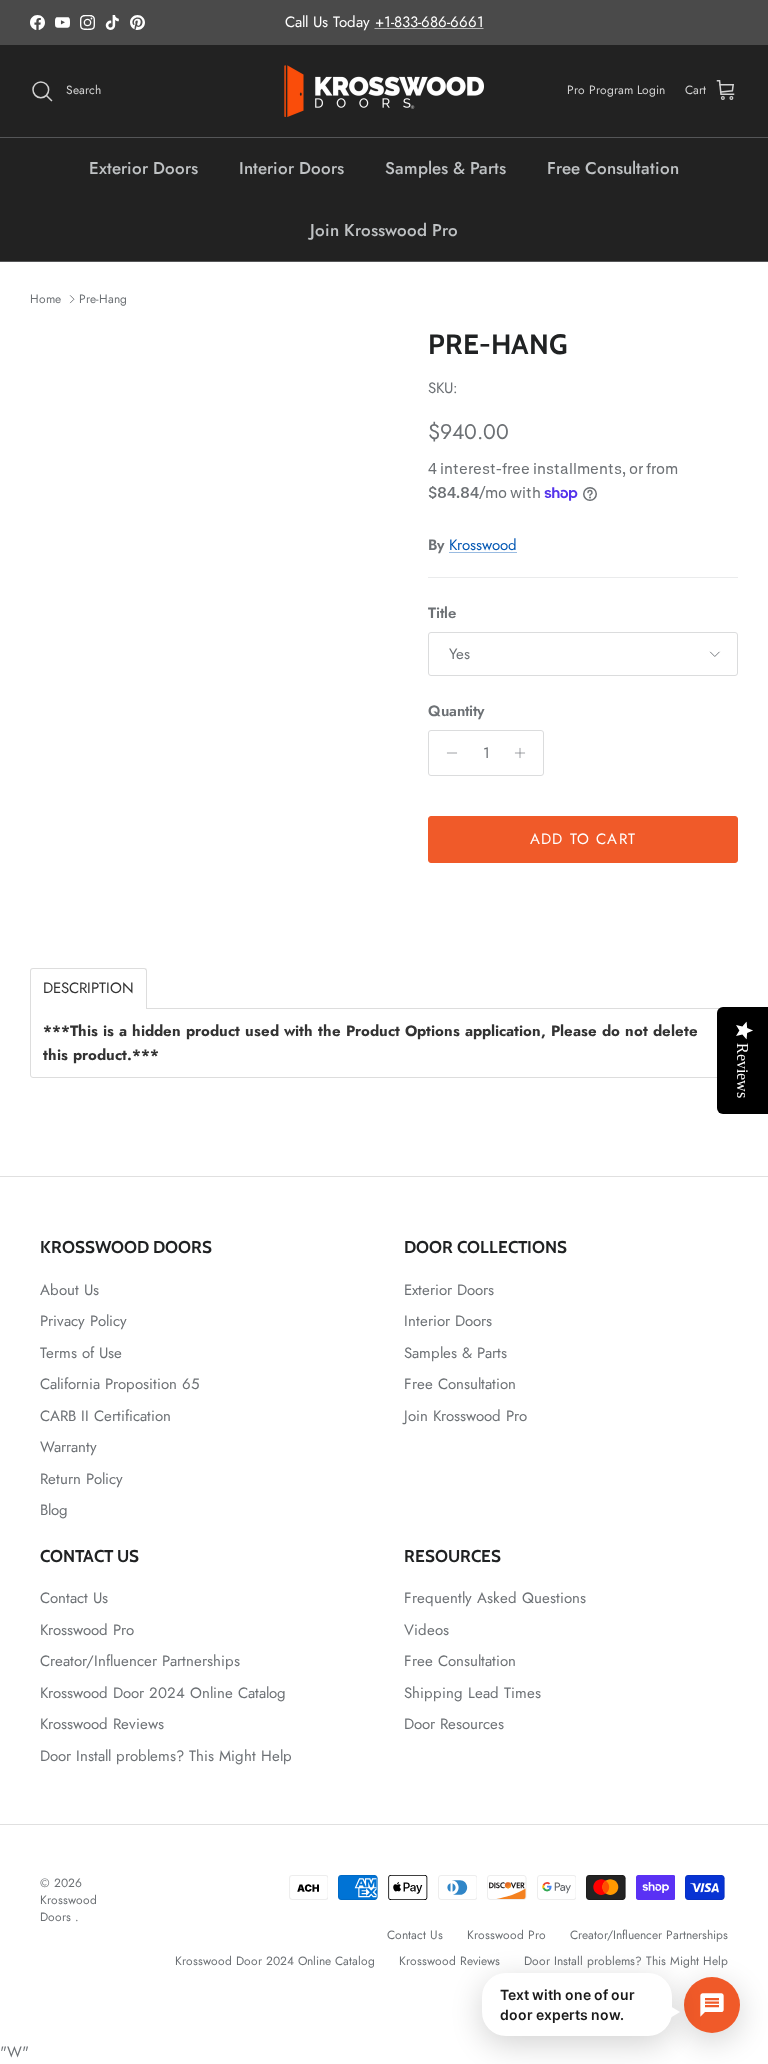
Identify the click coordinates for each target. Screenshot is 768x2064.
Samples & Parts (445, 168)
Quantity (456, 711)
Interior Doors (291, 168)
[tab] (88, 988)
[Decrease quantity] (446, 753)
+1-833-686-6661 (429, 22)
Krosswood (483, 545)
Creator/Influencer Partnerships (140, 1661)
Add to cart (583, 839)
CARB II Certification (105, 1416)
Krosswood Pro (87, 1630)
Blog (54, 1510)
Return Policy (81, 1479)
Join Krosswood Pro (384, 230)
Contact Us (74, 1598)
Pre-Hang (103, 299)
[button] (611, 2004)
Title (442, 613)
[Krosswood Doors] (384, 91)
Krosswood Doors (68, 1908)
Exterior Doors (143, 168)
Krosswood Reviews (102, 1724)
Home (45, 299)
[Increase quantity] (525, 753)
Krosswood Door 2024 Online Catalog (163, 1693)
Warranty (68, 1447)
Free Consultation (613, 168)
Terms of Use (81, 1353)
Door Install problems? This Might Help (166, 1756)
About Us (69, 1290)
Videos (426, 1630)
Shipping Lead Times (472, 1693)
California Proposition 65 (119, 1384)
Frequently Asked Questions (495, 1598)
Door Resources (454, 1724)
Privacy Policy (83, 1321)
